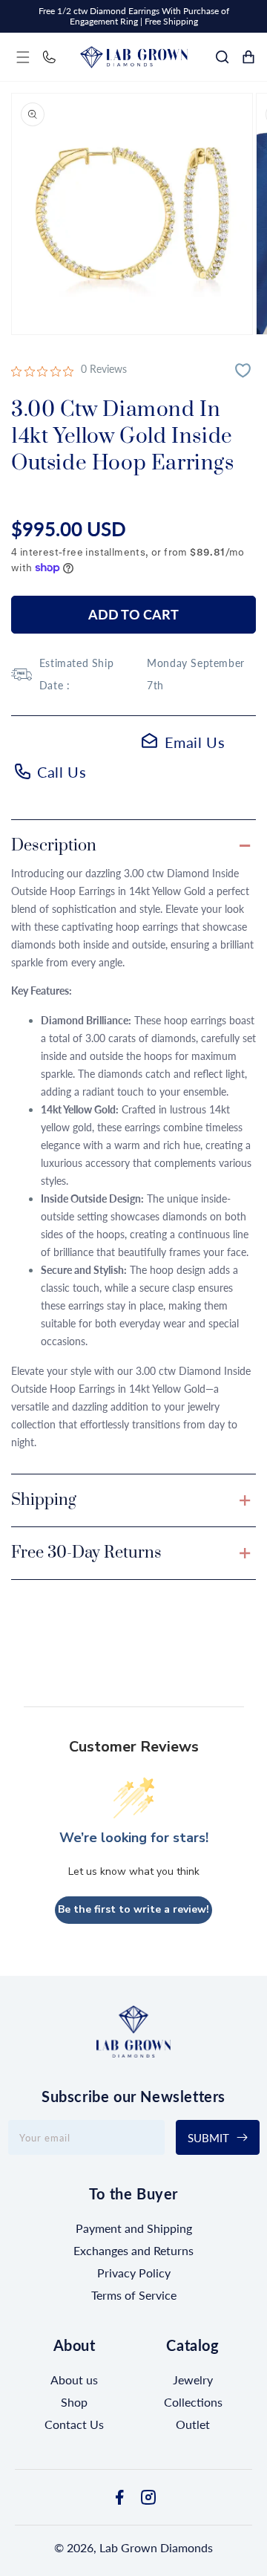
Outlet (193, 2424)
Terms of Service (134, 2295)
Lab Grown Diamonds (156, 2547)
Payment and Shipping (134, 2228)
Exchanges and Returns (133, 2250)
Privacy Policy (134, 2273)
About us (74, 2380)
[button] (23, 57)
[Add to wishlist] (245, 372)
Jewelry (193, 2380)
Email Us (195, 742)
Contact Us (74, 2424)
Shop (74, 2402)
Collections (193, 2402)
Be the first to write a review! (133, 1909)
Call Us (62, 772)
